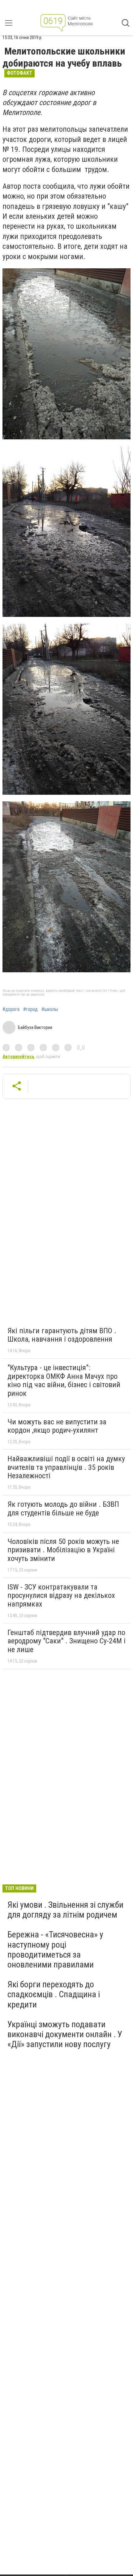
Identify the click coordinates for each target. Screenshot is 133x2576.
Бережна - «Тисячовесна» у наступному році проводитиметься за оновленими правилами (55, 1950)
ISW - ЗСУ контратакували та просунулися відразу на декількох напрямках (61, 1596)
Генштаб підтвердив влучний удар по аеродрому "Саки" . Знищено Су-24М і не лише (66, 1641)
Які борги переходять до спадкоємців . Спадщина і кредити (54, 1994)
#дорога (11, 1009)
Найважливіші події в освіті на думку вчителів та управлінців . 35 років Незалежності (66, 1467)
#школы (50, 1009)
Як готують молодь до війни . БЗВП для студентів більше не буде (63, 1509)
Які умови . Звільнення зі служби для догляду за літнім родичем (65, 1910)
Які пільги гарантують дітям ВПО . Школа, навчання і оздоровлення (62, 1335)
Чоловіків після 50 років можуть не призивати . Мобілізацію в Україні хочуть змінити (63, 1550)
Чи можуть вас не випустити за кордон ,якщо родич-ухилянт (57, 1426)
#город (30, 1009)
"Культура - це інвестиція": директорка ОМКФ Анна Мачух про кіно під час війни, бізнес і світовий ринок (64, 1380)
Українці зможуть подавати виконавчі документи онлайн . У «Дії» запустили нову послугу (65, 2034)
